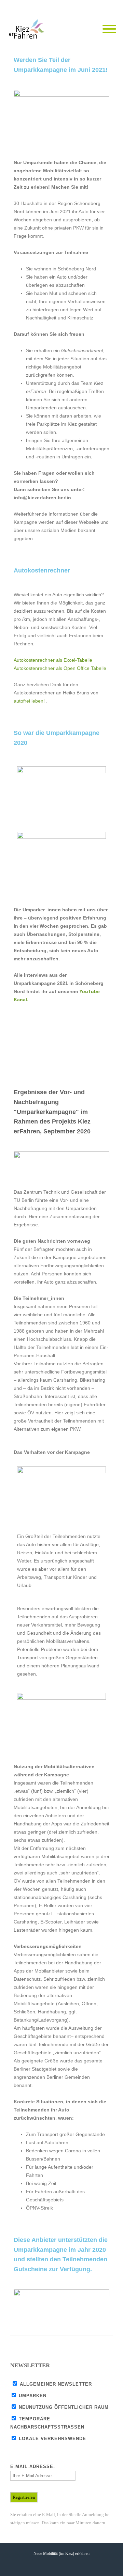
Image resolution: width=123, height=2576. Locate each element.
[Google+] (92, 2342)
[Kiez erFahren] (28, 29)
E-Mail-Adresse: (33, 2467)
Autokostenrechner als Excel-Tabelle (53, 660)
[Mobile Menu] (109, 29)
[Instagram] (109, 7)
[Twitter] (96, 7)
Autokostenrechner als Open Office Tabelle (60, 668)
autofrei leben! (29, 701)
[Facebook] (82, 7)
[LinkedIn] (106, 2342)
